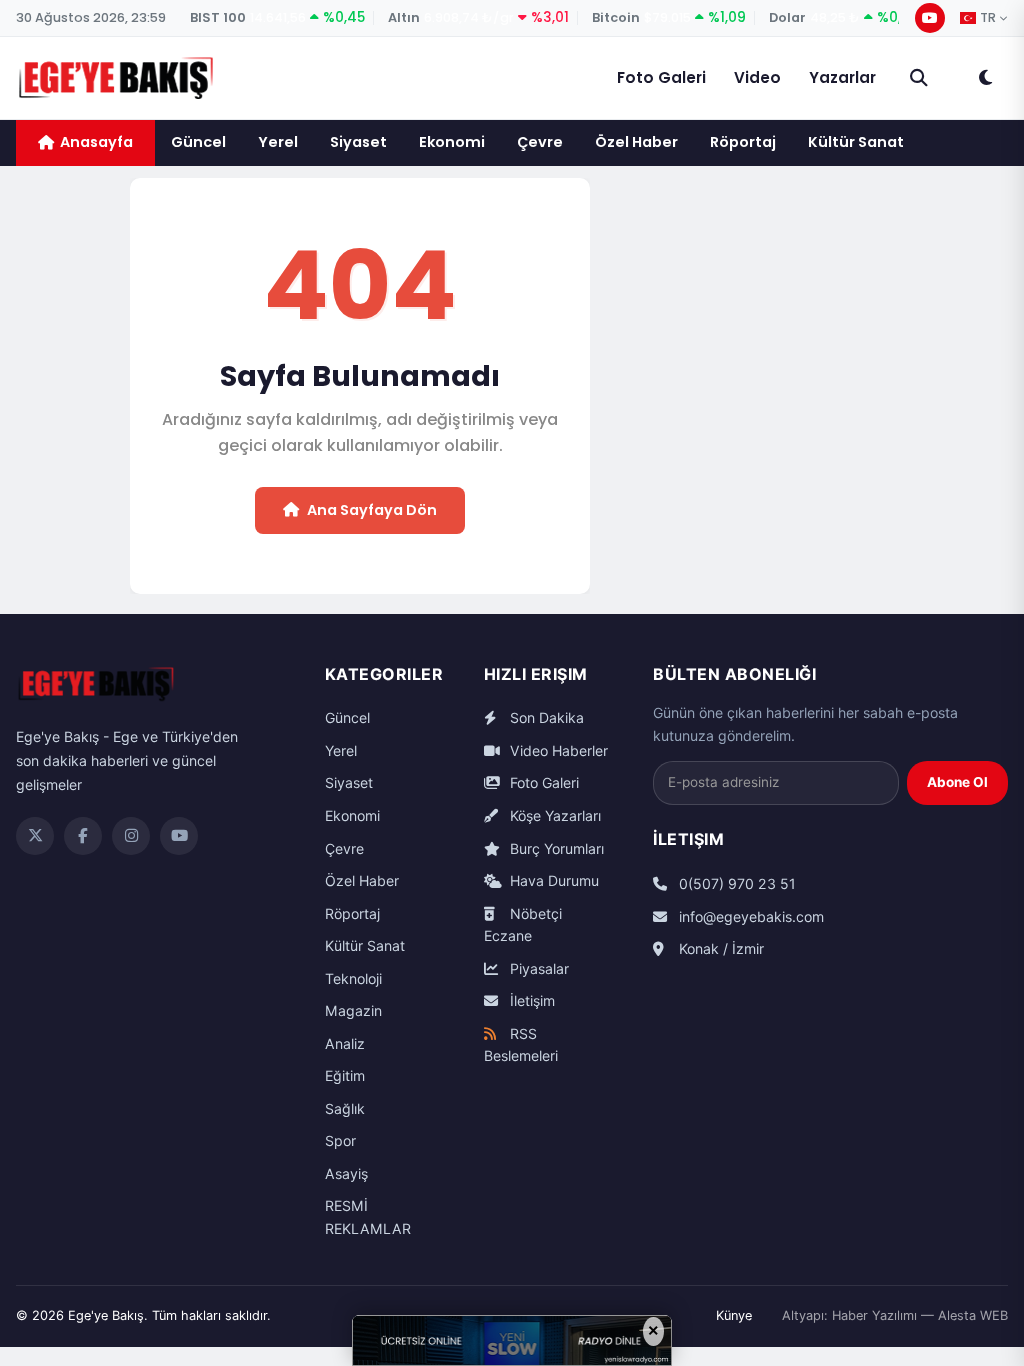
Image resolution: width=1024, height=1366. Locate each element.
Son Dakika (545, 717)
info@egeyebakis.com (749, 916)
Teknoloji (353, 978)
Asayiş (346, 1173)
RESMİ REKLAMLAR (368, 1217)
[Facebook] (83, 836)
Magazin (353, 1010)
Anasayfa (96, 142)
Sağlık (345, 1108)
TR (988, 18)
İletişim (530, 1000)
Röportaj (743, 142)
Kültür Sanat (856, 142)
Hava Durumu (552, 880)
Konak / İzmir (719, 948)
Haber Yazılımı (874, 1315)
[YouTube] (930, 18)
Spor (340, 1140)
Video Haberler (557, 750)
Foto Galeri (661, 77)
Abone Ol (957, 782)
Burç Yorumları (555, 848)
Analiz (345, 1043)
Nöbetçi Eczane (523, 925)
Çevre (540, 142)
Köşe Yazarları (553, 815)
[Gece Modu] (985, 78)
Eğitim (345, 1075)
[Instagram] (131, 836)
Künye (734, 1315)
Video (757, 77)
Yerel (278, 142)
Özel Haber (636, 142)
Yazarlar (842, 77)
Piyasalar (537, 968)
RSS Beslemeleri (521, 1045)
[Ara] (919, 78)
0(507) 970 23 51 (735, 883)
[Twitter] (35, 836)
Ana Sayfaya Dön (372, 510)
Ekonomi (452, 142)
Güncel (198, 142)
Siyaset (358, 142)
